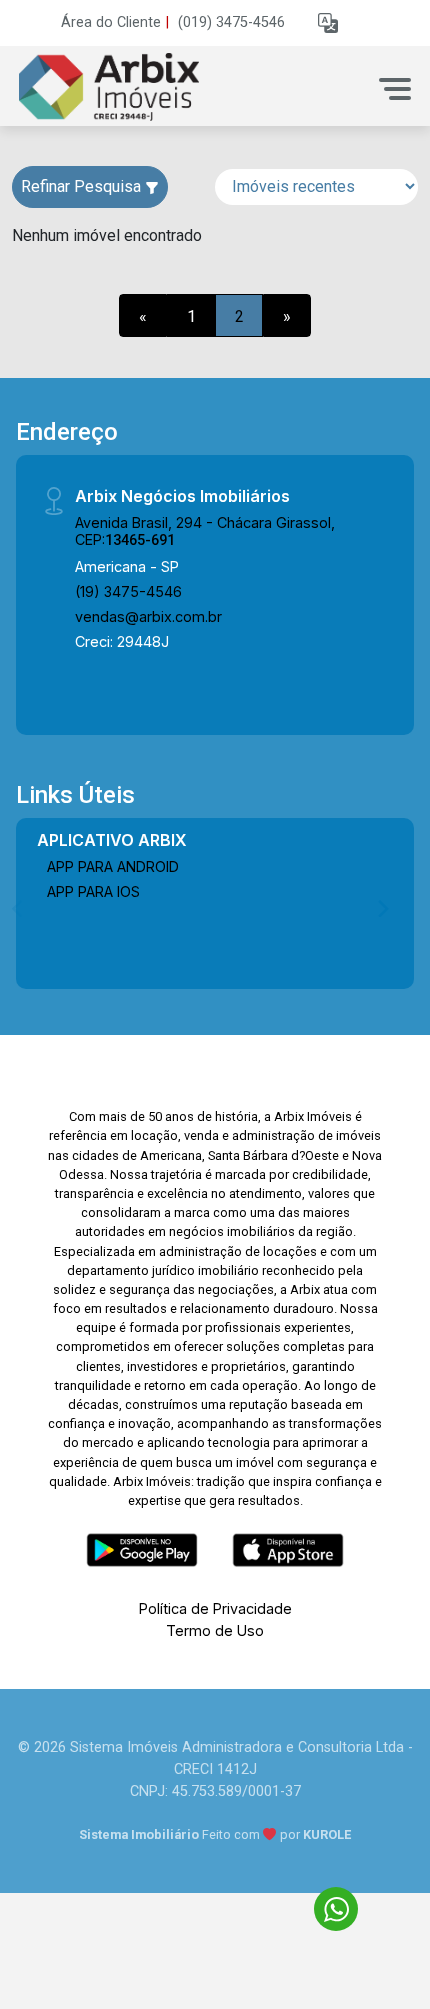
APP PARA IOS (93, 891)
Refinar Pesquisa (83, 186)
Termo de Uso (215, 1630)
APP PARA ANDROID (113, 866)
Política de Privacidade (215, 1608)
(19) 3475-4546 (128, 591)
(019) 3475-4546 (231, 22)
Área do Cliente (111, 22)
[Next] (382, 908)
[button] (328, 23)
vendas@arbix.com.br (148, 616)
